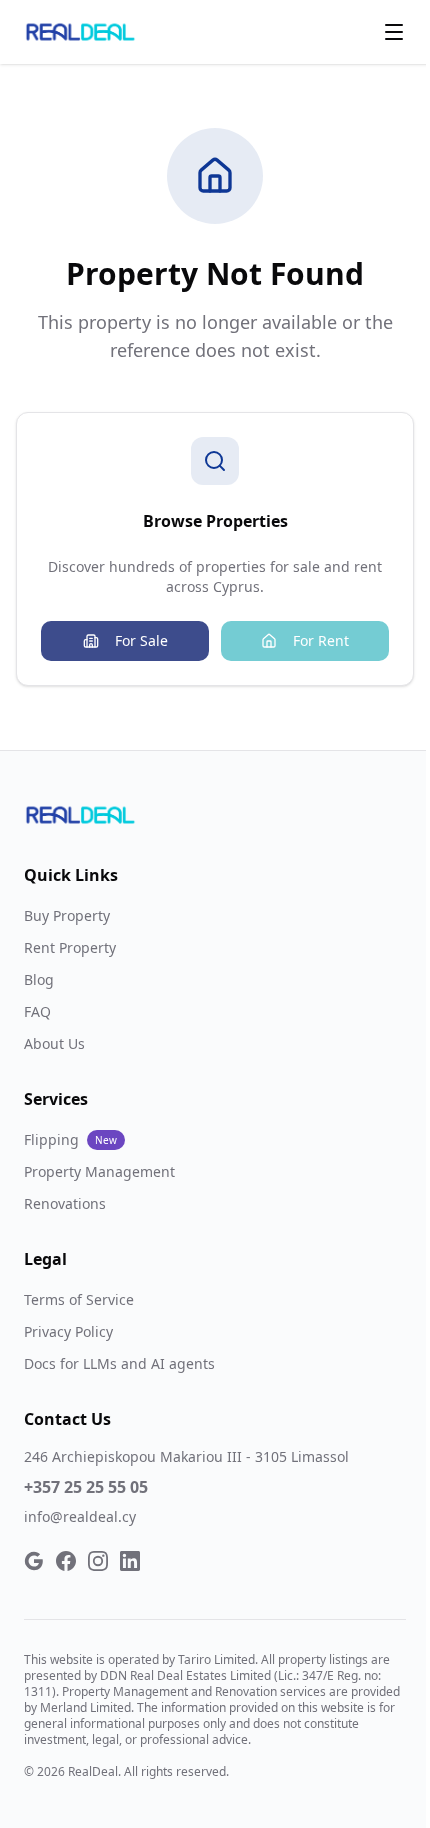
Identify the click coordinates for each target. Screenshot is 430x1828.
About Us (54, 1043)
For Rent (321, 640)
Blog (39, 979)
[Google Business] (34, 1561)
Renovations (65, 1203)
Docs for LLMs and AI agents (119, 1363)
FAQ (37, 1011)
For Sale (141, 640)
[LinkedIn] (130, 1561)
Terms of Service (79, 1299)
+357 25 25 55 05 (86, 1487)
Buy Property (67, 915)
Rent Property (70, 947)
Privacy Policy (68, 1331)
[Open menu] (394, 32)
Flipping (70, 1139)
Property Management (99, 1171)
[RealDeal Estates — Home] (80, 32)
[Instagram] (98, 1561)
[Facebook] (66, 1561)
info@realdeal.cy (80, 1516)
